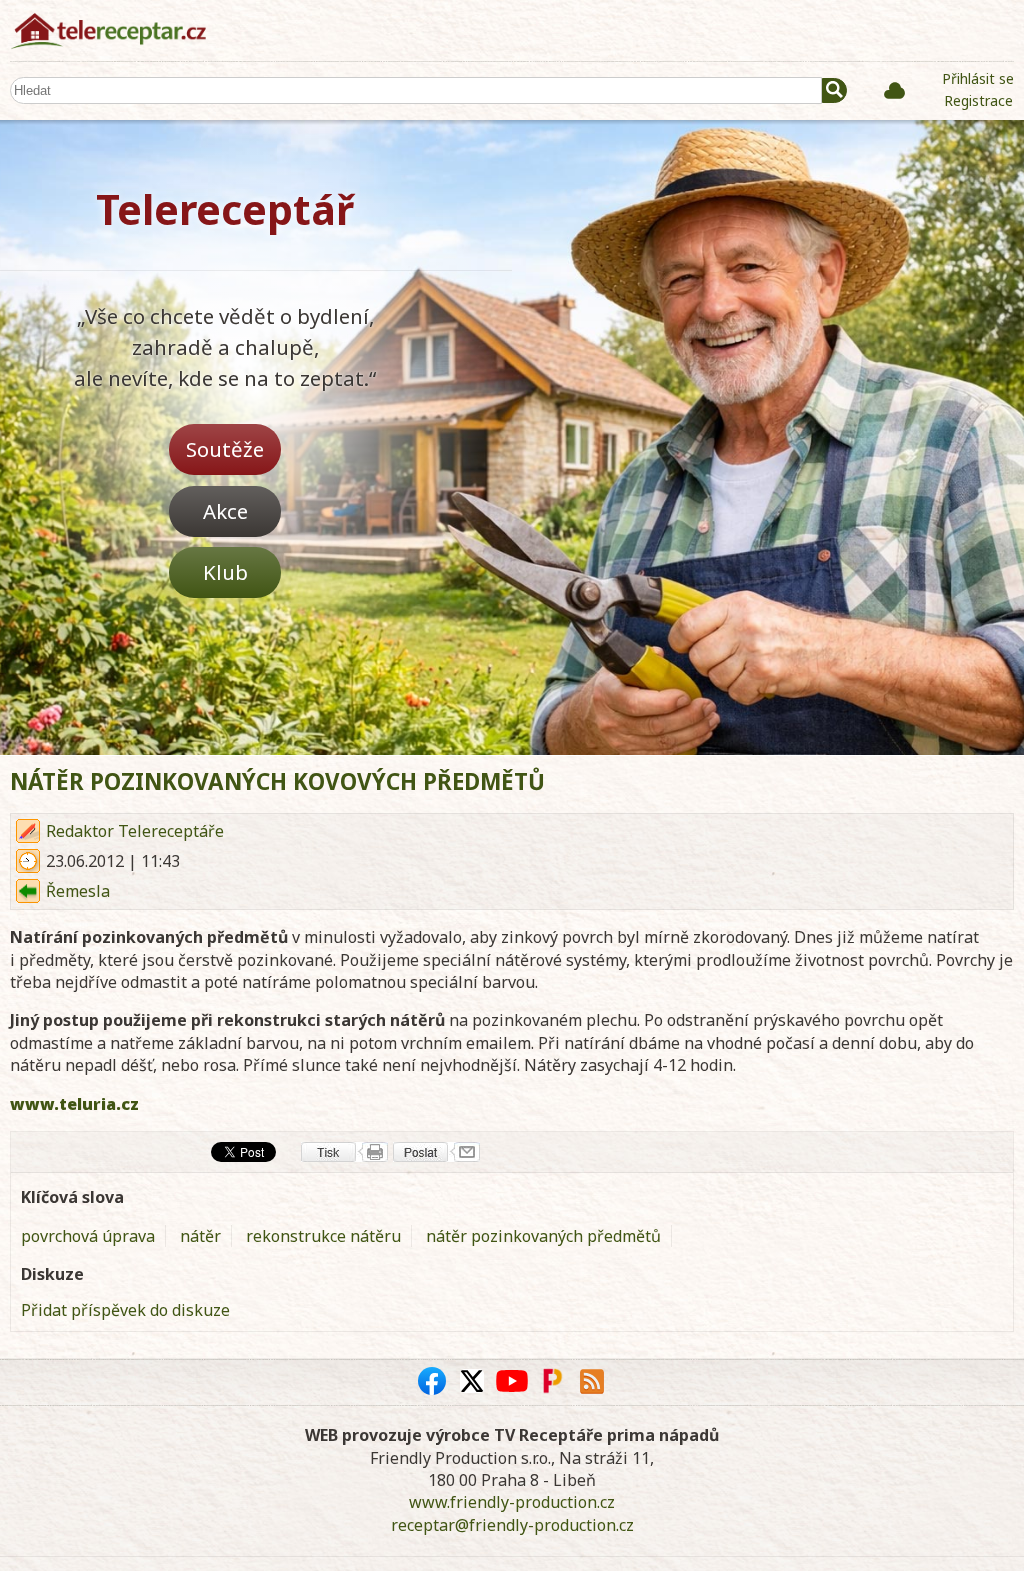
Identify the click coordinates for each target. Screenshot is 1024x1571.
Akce (225, 511)
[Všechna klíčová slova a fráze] (894, 90)
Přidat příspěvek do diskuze (125, 1310)
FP (552, 1381)
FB (432, 1381)
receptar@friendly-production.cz (512, 1525)
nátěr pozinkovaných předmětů (543, 1236)
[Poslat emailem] (436, 1152)
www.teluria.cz (74, 1104)
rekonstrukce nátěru (323, 1236)
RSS (592, 1381)
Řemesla (78, 891)
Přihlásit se (978, 78)
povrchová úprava (88, 1236)
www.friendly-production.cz (512, 1502)
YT (512, 1381)
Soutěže (225, 449)
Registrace (978, 100)
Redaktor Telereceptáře (135, 831)
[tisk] (344, 1152)
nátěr (200, 1236)
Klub (225, 572)
